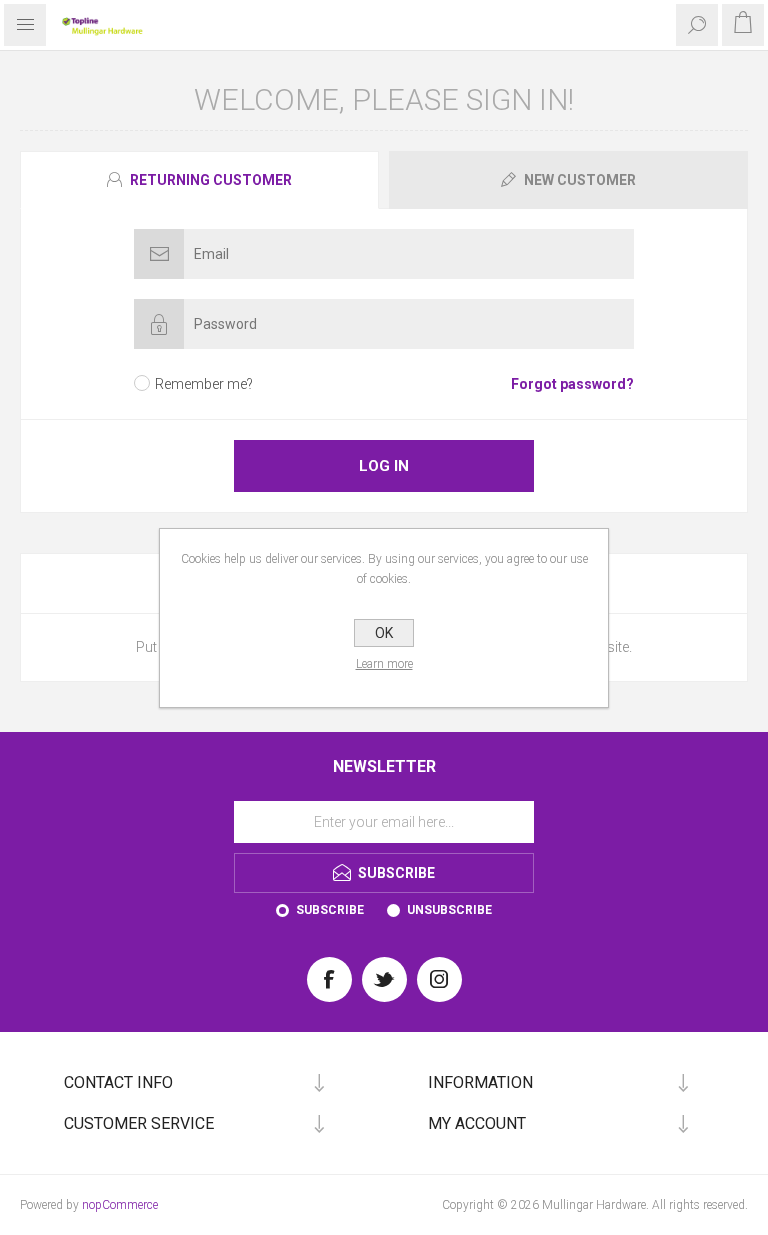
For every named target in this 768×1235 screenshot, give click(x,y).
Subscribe (330, 910)
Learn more (384, 664)
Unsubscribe (449, 910)
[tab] (202, 180)
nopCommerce (120, 1205)
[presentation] (199, 180)
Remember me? (204, 384)
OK (384, 633)
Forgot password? (572, 384)
